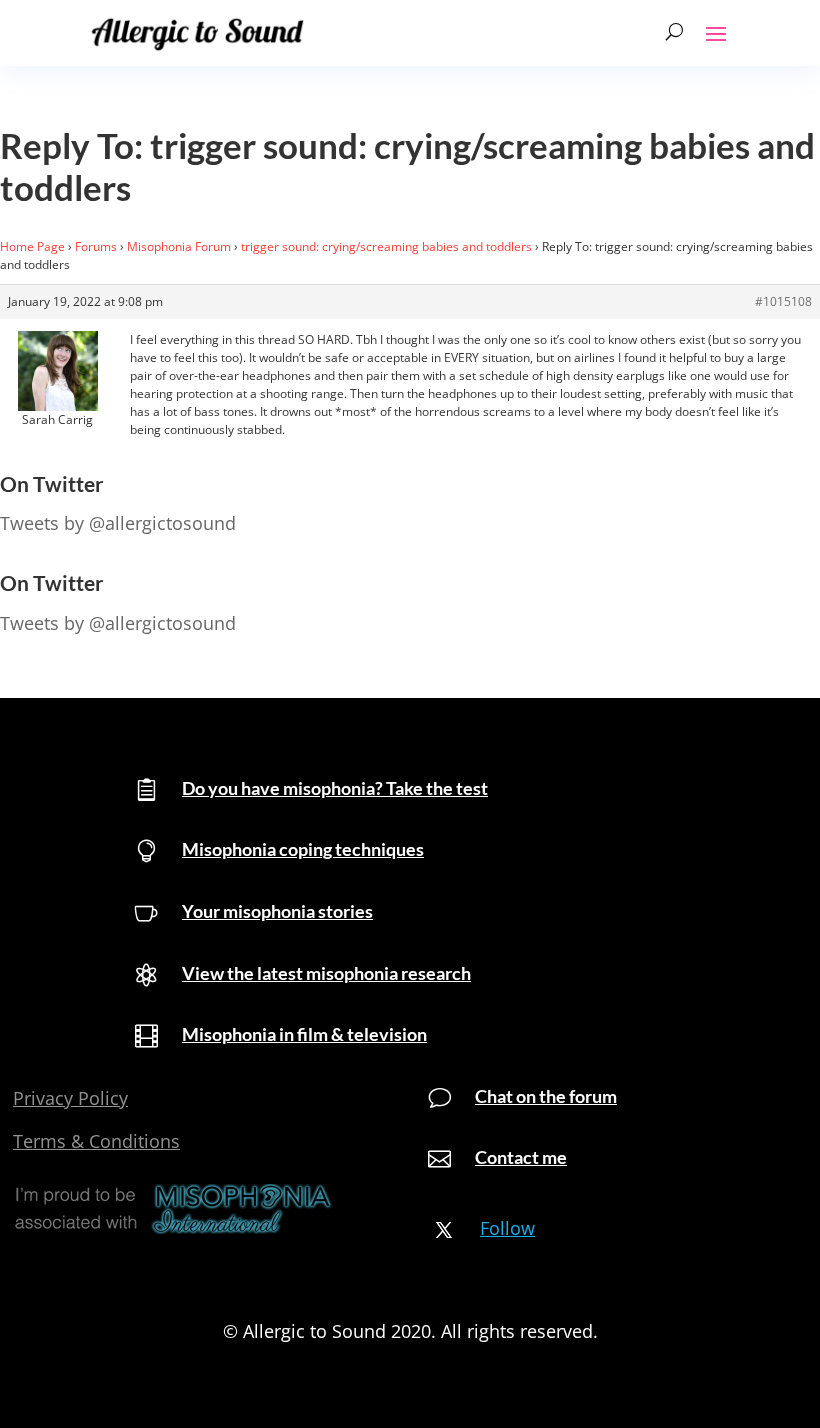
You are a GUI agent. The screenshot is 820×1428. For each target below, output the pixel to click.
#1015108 (783, 301)
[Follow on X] (444, 1230)
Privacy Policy (70, 1098)
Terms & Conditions (96, 1141)
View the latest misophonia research (326, 973)
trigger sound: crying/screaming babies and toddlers (386, 246)
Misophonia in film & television (304, 1034)
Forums (96, 246)
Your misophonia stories (277, 911)
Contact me (521, 1157)
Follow (507, 1228)
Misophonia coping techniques (303, 849)
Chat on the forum (546, 1096)
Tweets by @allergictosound (118, 523)
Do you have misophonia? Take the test (335, 788)
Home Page (32, 246)
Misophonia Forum (179, 246)
